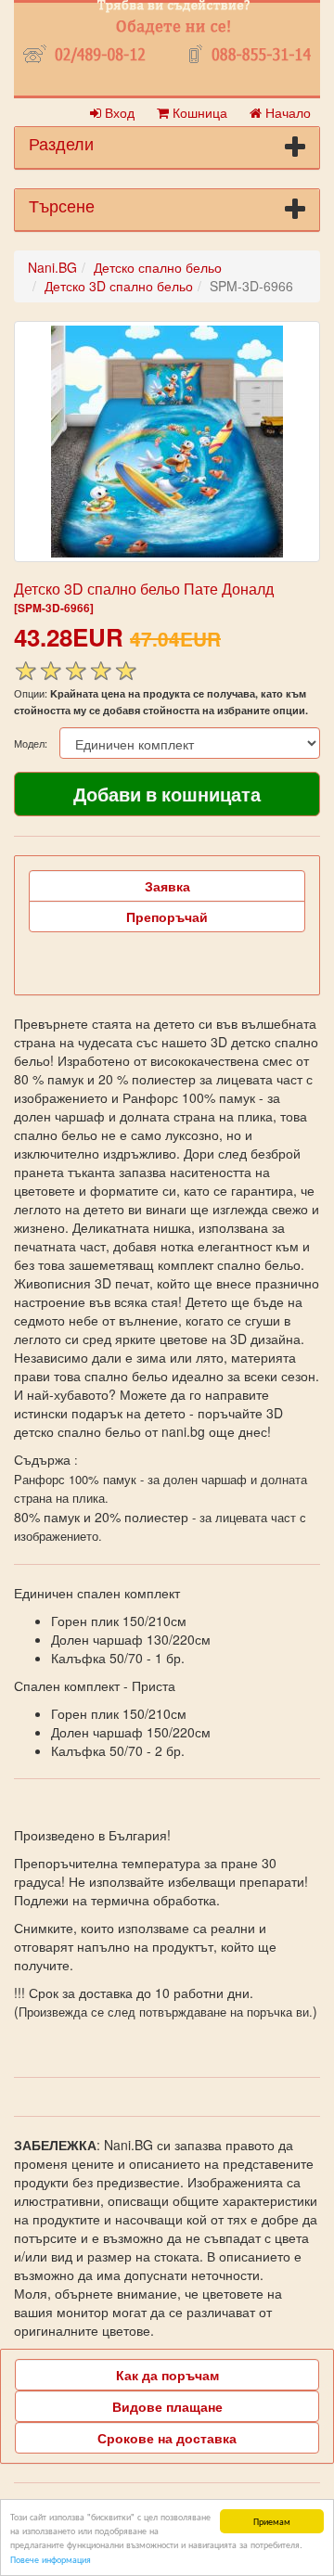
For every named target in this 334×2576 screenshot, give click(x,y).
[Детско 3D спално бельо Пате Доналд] (167, 442)
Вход (118, 112)
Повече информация (51, 2559)
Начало (286, 112)
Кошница (198, 112)
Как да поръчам (167, 2375)
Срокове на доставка (167, 2438)
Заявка (167, 886)
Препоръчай (167, 916)
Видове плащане (167, 2406)
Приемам (272, 2521)
